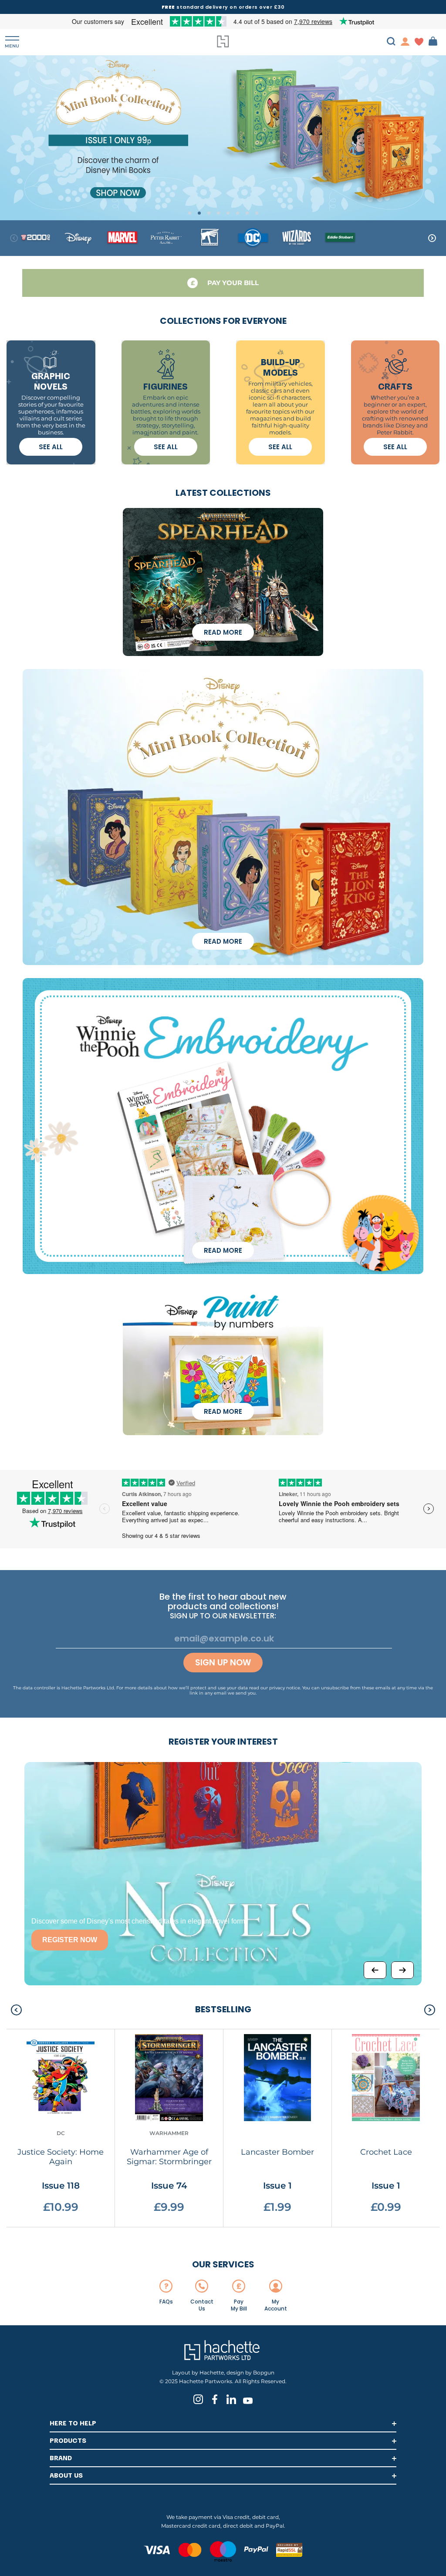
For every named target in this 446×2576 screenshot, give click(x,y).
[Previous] (375, 1970)
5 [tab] (228, 213)
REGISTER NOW (70, 1940)
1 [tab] (190, 213)
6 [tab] (238, 213)
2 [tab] (199, 213)
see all (51, 447)
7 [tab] (247, 213)
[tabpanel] (223, 137)
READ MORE (223, 632)
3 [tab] (209, 213)
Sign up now (223, 1663)
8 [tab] (257, 213)
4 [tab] (218, 213)
